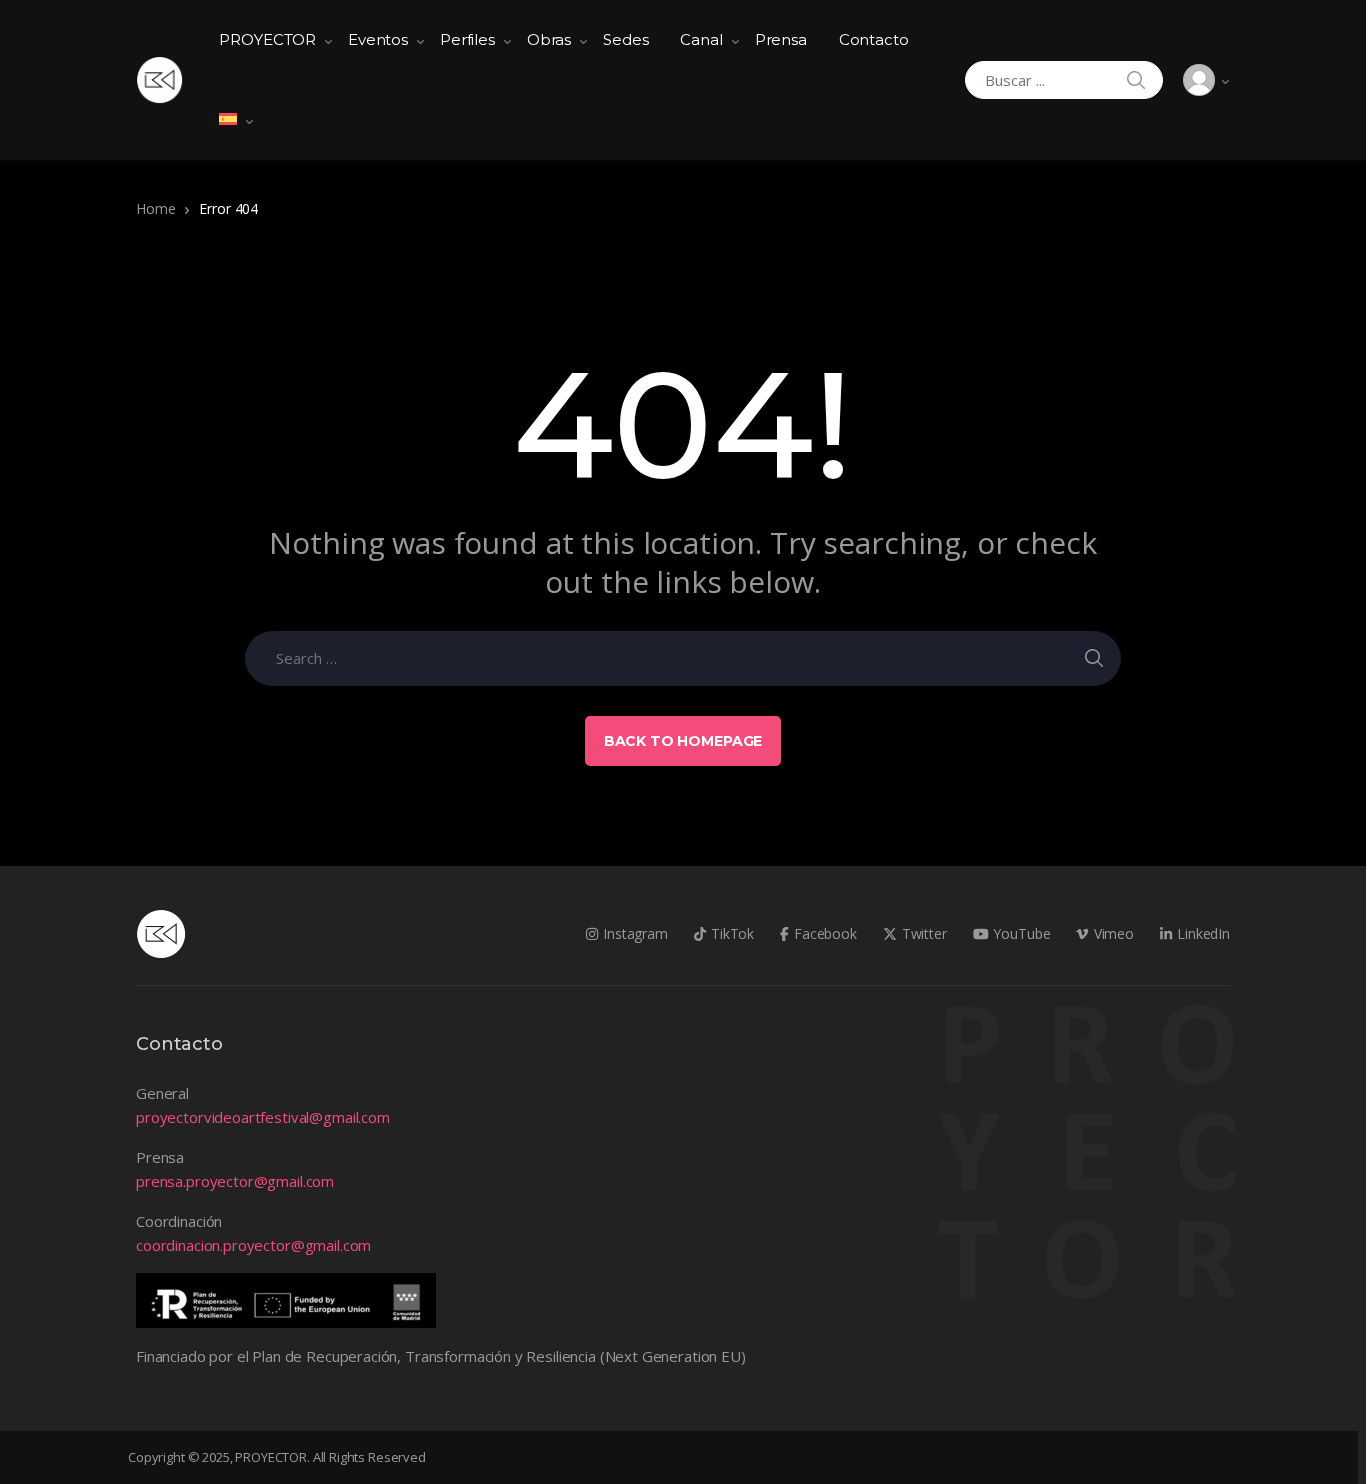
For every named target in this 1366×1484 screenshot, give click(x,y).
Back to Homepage (683, 741)
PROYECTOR (267, 39)
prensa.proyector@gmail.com (235, 1181)
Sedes (625, 39)
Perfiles (467, 39)
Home (155, 208)
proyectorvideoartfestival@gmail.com (263, 1117)
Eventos (378, 39)
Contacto (874, 39)
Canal (701, 39)
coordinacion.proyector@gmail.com (253, 1245)
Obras (549, 39)
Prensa (781, 39)
